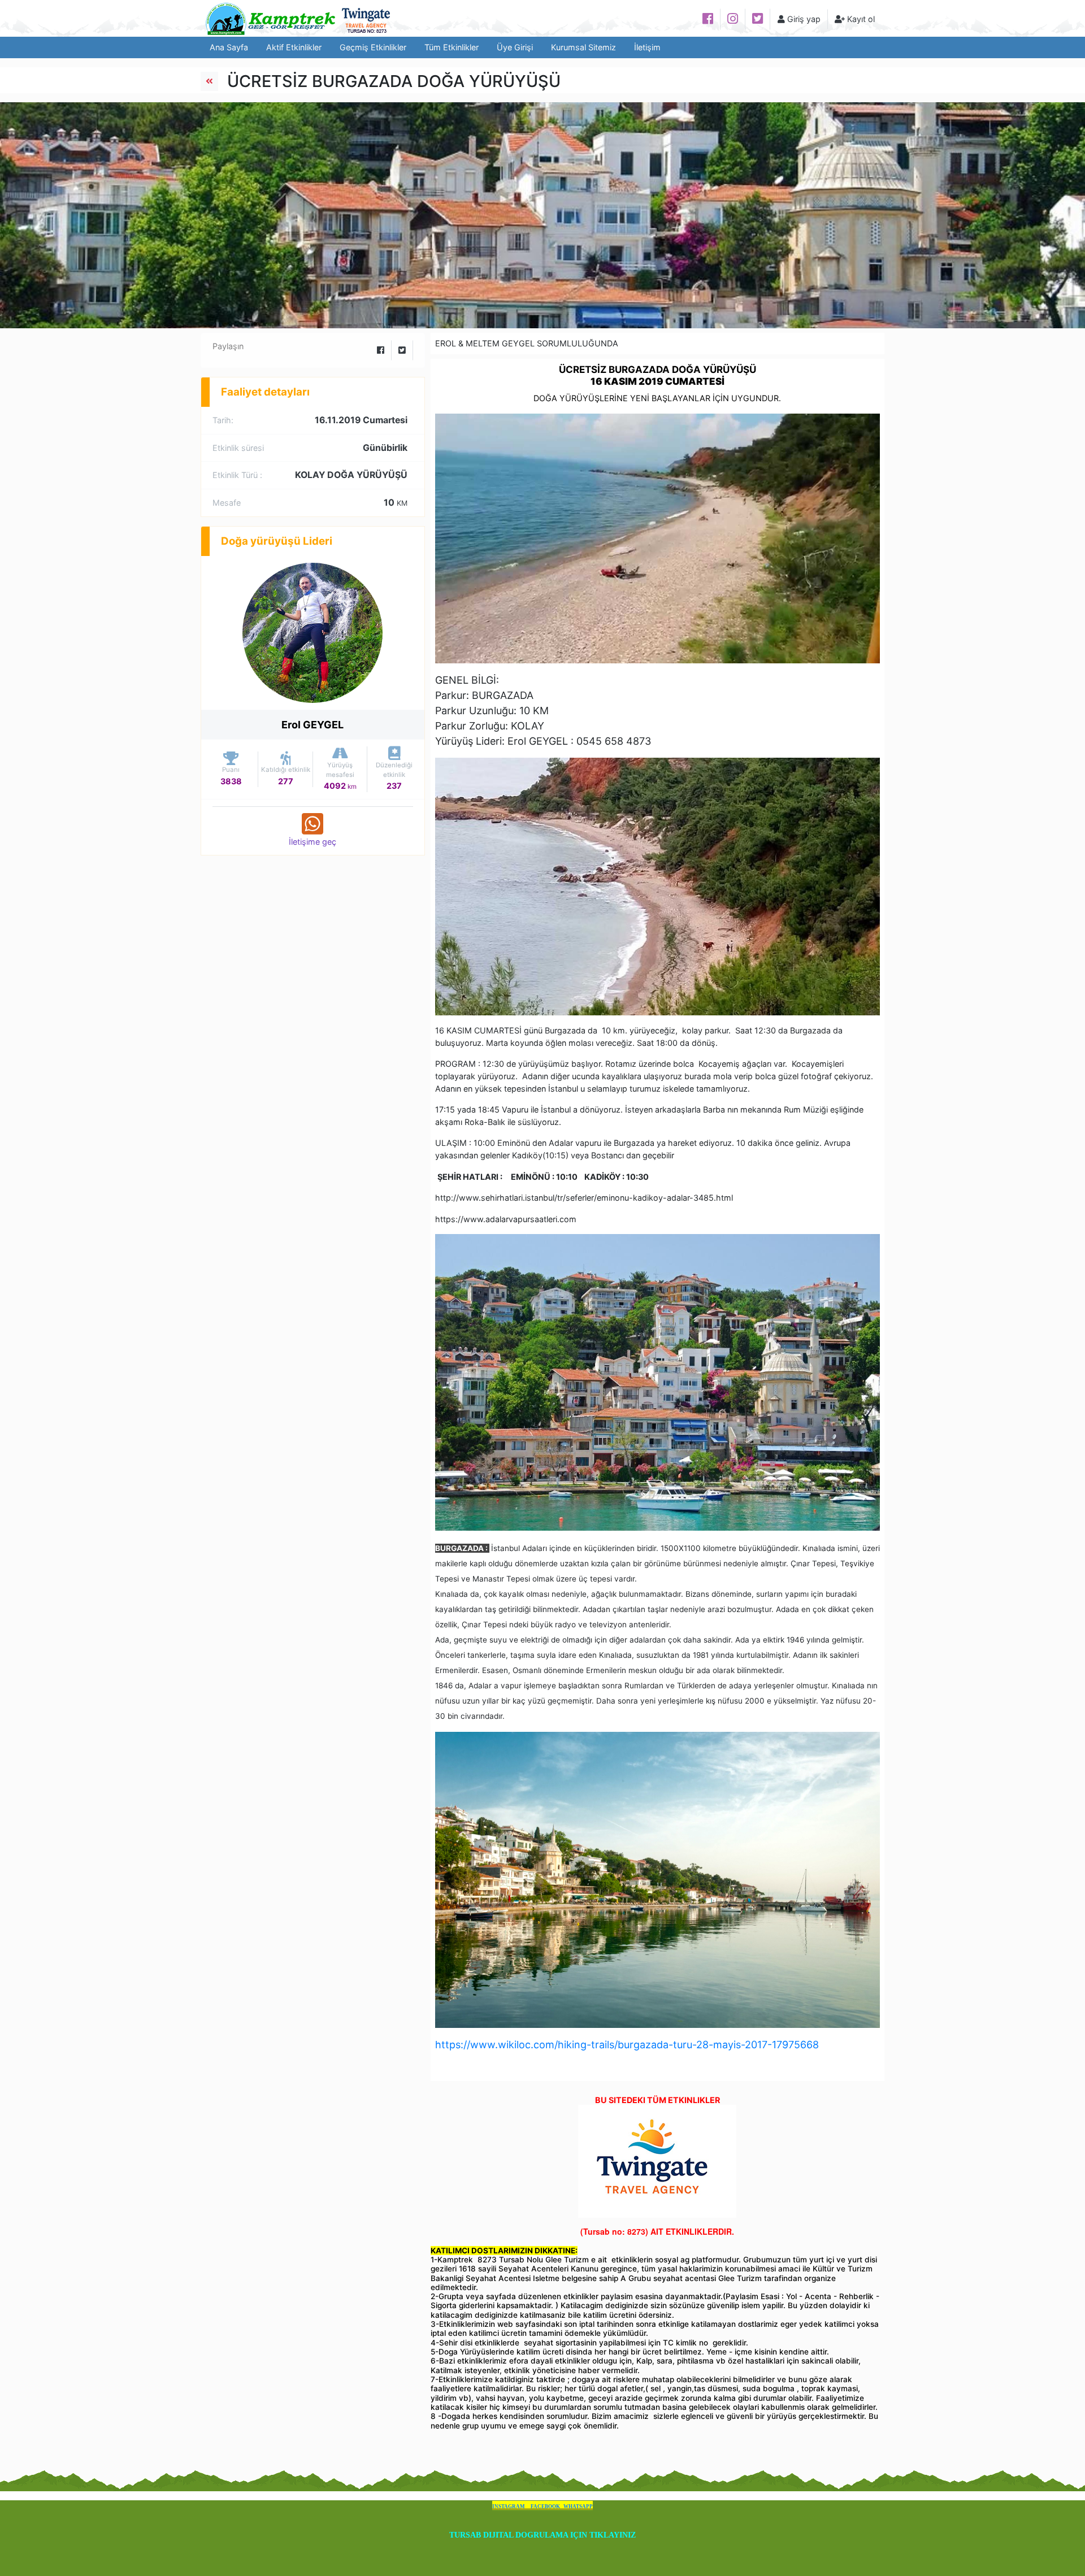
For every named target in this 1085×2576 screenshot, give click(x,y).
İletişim (647, 47)
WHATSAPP (578, 2507)
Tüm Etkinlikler (452, 47)
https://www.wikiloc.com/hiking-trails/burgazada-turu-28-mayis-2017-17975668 (627, 2045)
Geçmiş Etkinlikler (373, 47)
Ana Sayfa (229, 47)
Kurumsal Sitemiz (583, 47)
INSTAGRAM (509, 2507)
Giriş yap (803, 19)
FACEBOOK (545, 2507)
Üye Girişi (515, 47)
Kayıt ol (860, 19)
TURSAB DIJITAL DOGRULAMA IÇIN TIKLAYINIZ (542, 2535)
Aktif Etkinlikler (294, 47)
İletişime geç (313, 842)
